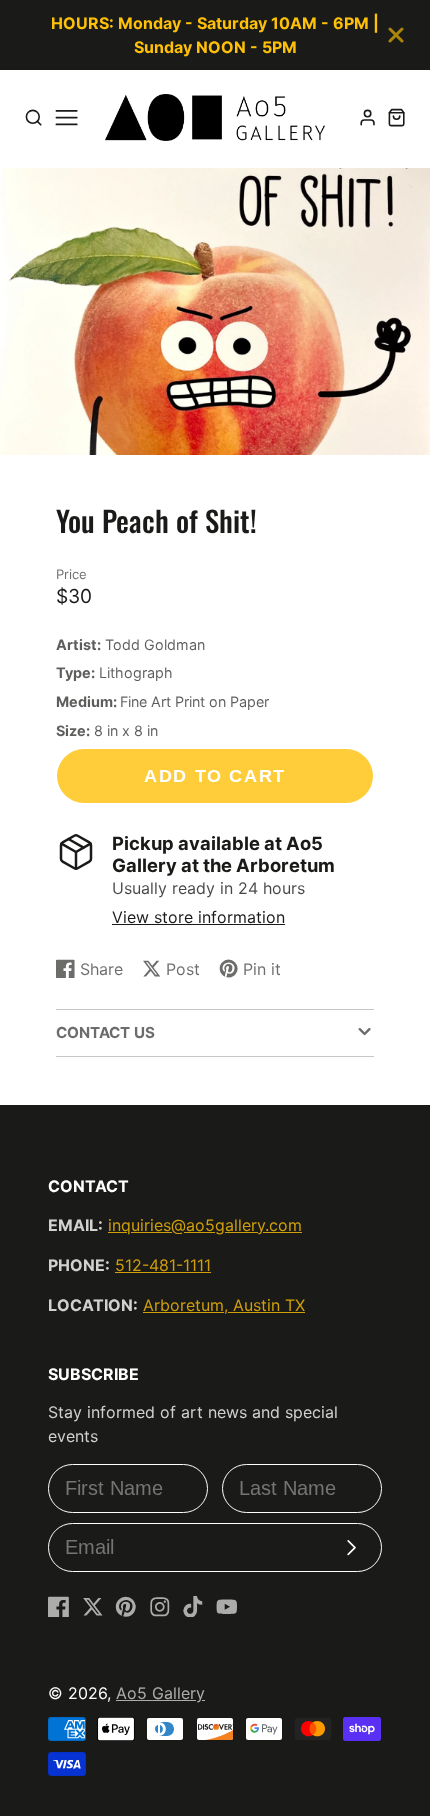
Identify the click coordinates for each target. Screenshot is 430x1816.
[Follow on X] (93, 1607)
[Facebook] (59, 1607)
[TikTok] (193, 1607)
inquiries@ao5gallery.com (205, 1225)
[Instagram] (160, 1607)
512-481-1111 (163, 1265)
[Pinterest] (126, 1607)
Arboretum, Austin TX (224, 1305)
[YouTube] (227, 1607)
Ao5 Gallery (160, 1693)
